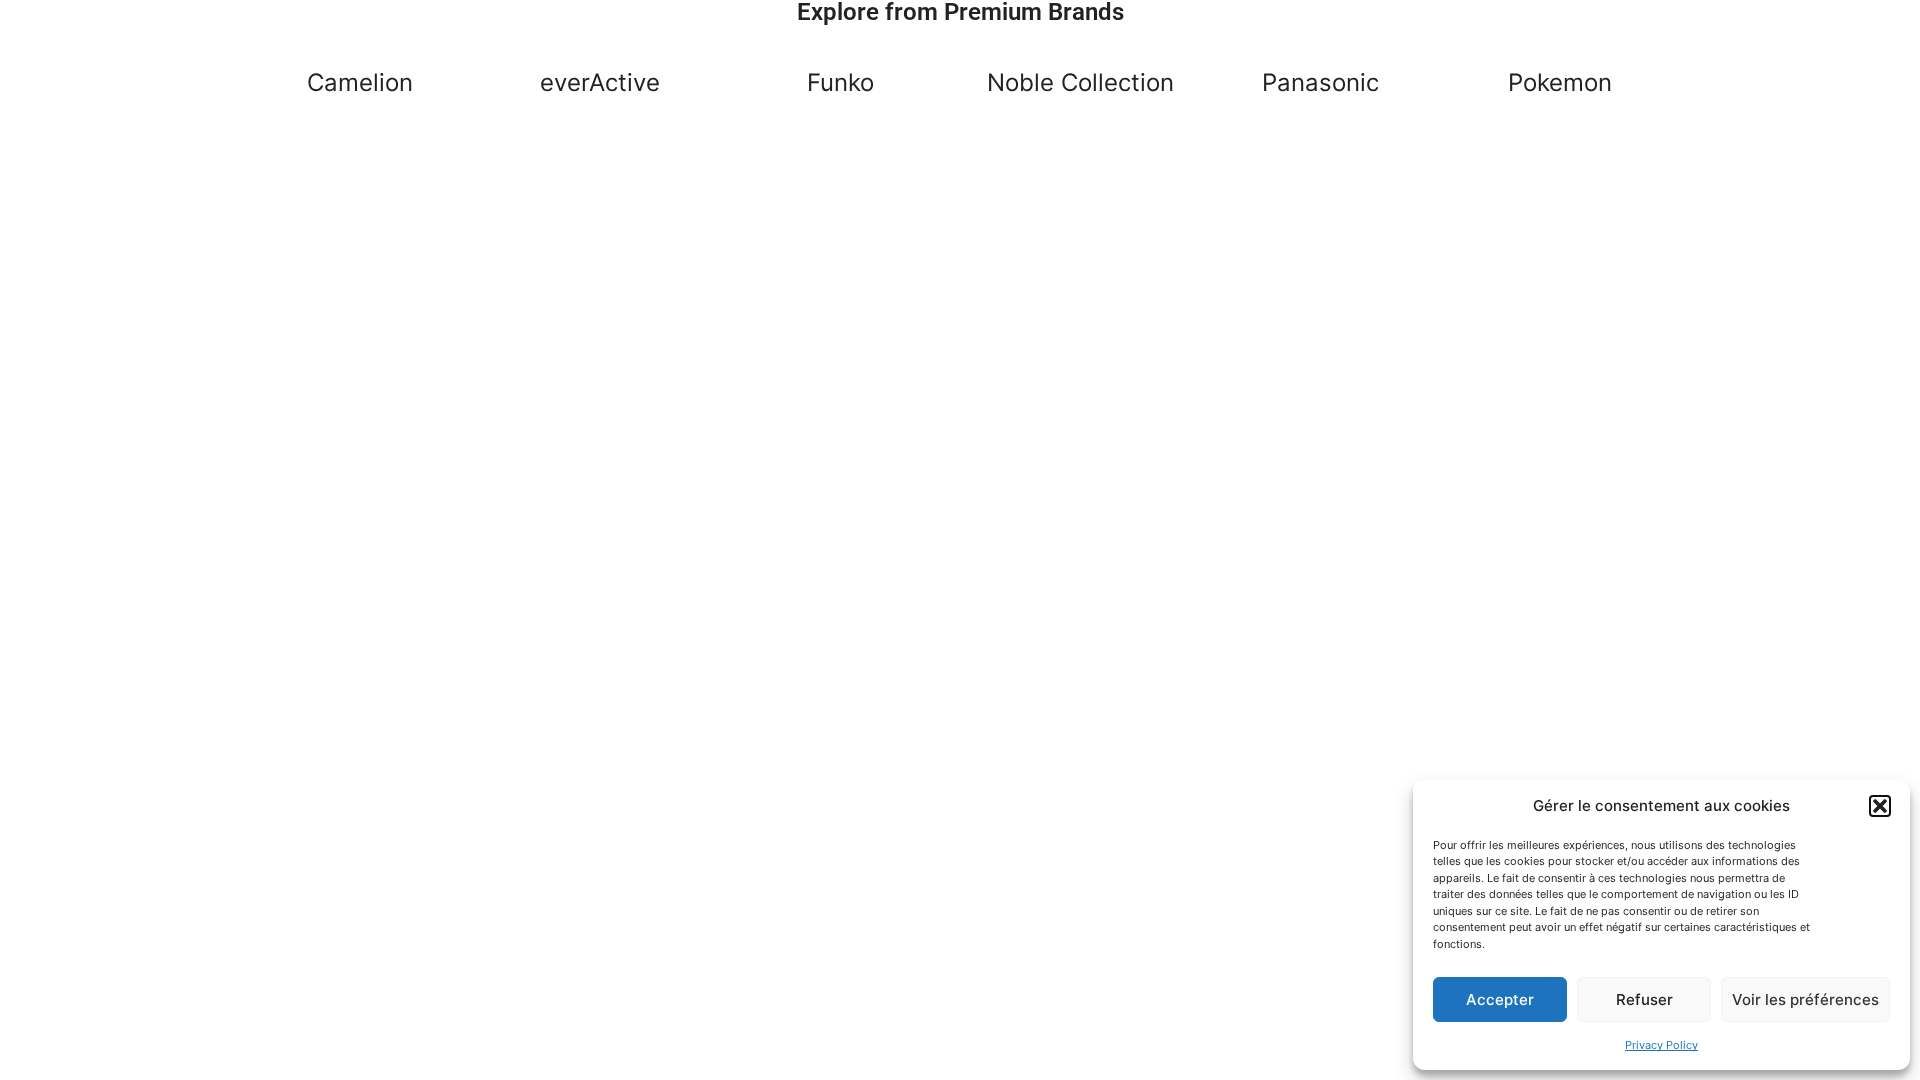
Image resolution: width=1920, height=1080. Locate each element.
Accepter (1500, 999)
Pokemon (1560, 82)
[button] (1880, 806)
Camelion (360, 82)
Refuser (1644, 999)
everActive (600, 82)
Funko (840, 82)
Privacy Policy (1661, 1045)
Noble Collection (1080, 82)
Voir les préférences (1805, 999)
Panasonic (1320, 82)
